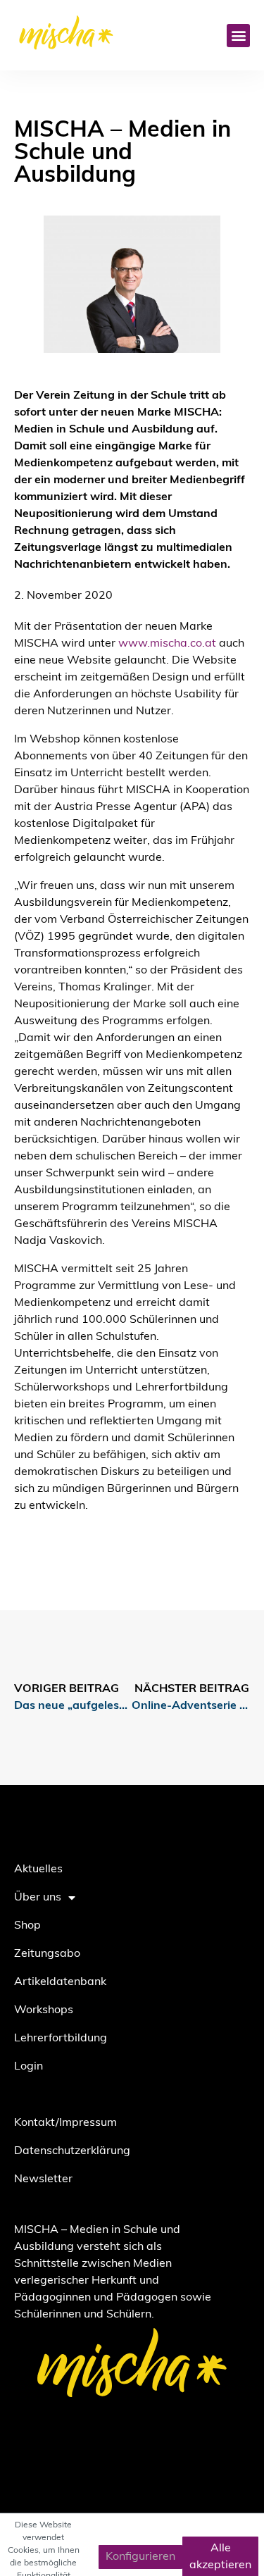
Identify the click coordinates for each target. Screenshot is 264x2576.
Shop (27, 1926)
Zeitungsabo (47, 1954)
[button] (238, 36)
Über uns (38, 1898)
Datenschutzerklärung (72, 2151)
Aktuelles (38, 1869)
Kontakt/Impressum (65, 2123)
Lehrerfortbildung (61, 2039)
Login (29, 2067)
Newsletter (43, 2179)
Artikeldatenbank (60, 1982)
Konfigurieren (140, 2557)
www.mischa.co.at (167, 644)
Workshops (44, 2010)
